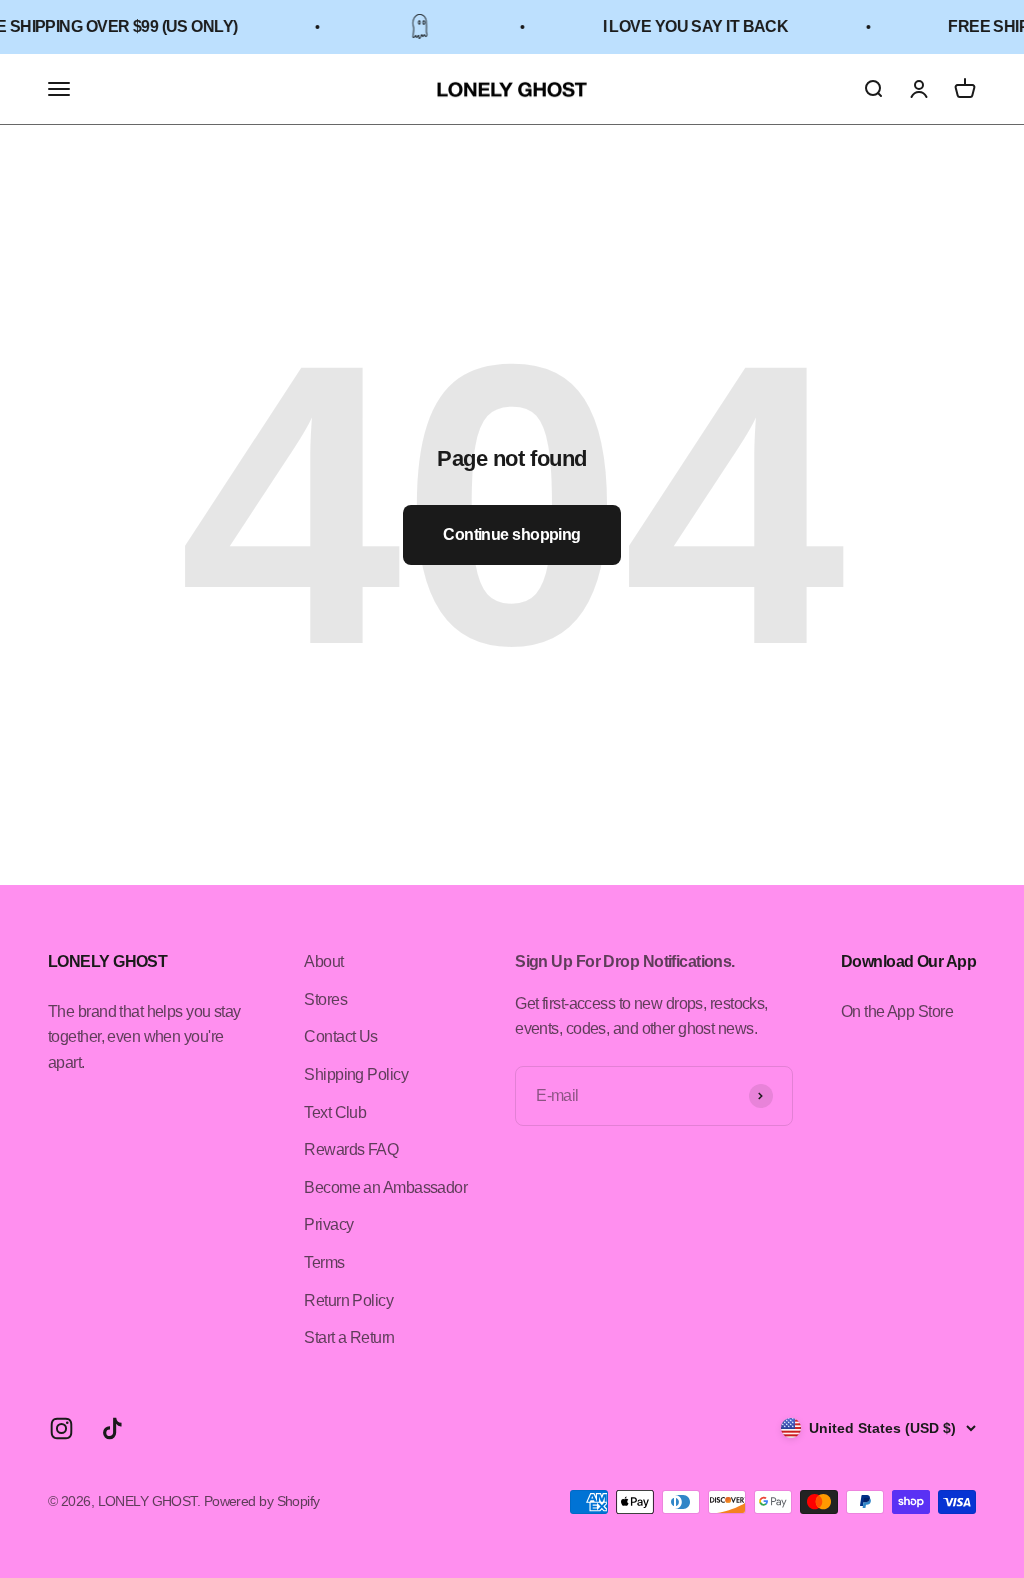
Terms (324, 1262)
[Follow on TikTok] (112, 1428)
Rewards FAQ (351, 1149)
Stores (325, 999)
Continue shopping (511, 534)
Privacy (328, 1224)
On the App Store (897, 1011)
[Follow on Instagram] (61, 1428)
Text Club (335, 1112)
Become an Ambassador (385, 1187)
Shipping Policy (356, 1074)
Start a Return (349, 1337)
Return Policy (348, 1300)
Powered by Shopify (262, 1501)
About (323, 961)
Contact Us (340, 1036)
